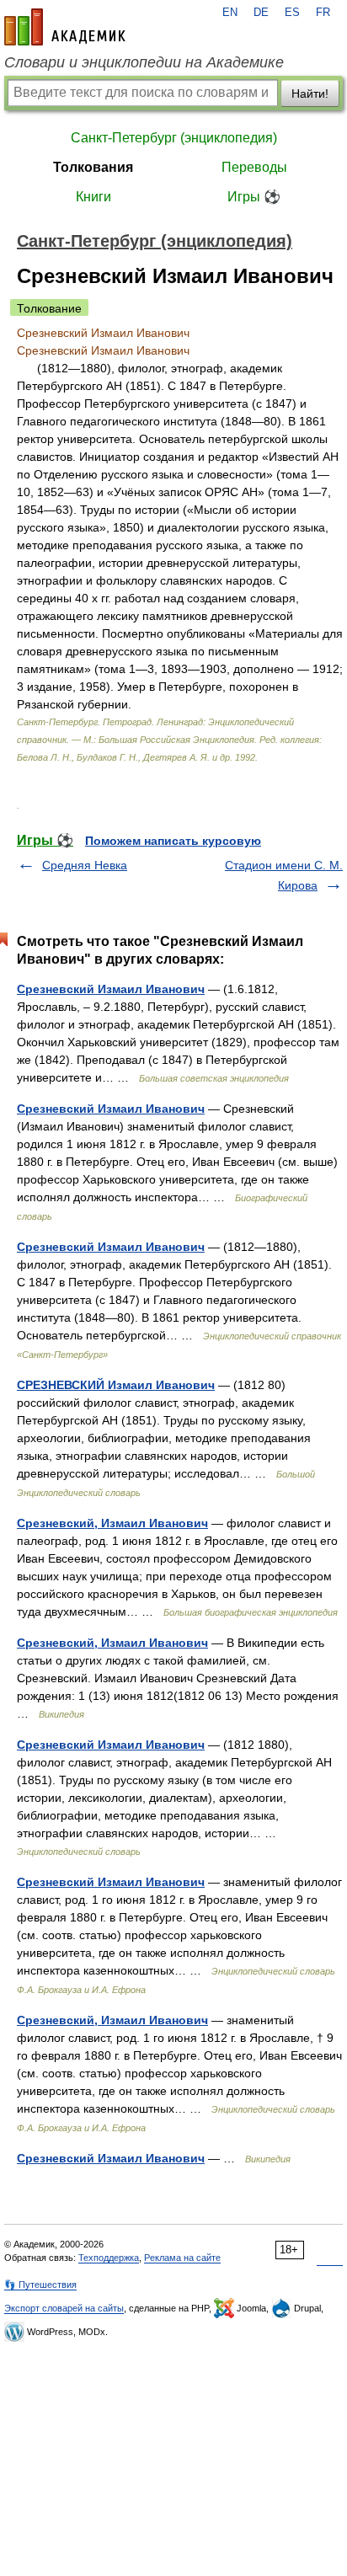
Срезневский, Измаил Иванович (112, 1523)
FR (323, 13)
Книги (93, 197)
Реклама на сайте (182, 2258)
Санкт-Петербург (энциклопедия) (174, 138)
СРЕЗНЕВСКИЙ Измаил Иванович (116, 1385)
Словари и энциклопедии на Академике (144, 62)
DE (261, 13)
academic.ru (65, 27)
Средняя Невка (85, 865)
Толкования (93, 167)
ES (292, 13)
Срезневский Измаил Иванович (111, 989)
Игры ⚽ (254, 197)
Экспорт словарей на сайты (64, 2308)
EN (230, 13)
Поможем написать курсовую (173, 841)
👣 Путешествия (40, 2285)
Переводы (254, 167)
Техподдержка (109, 2258)
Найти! (310, 94)
